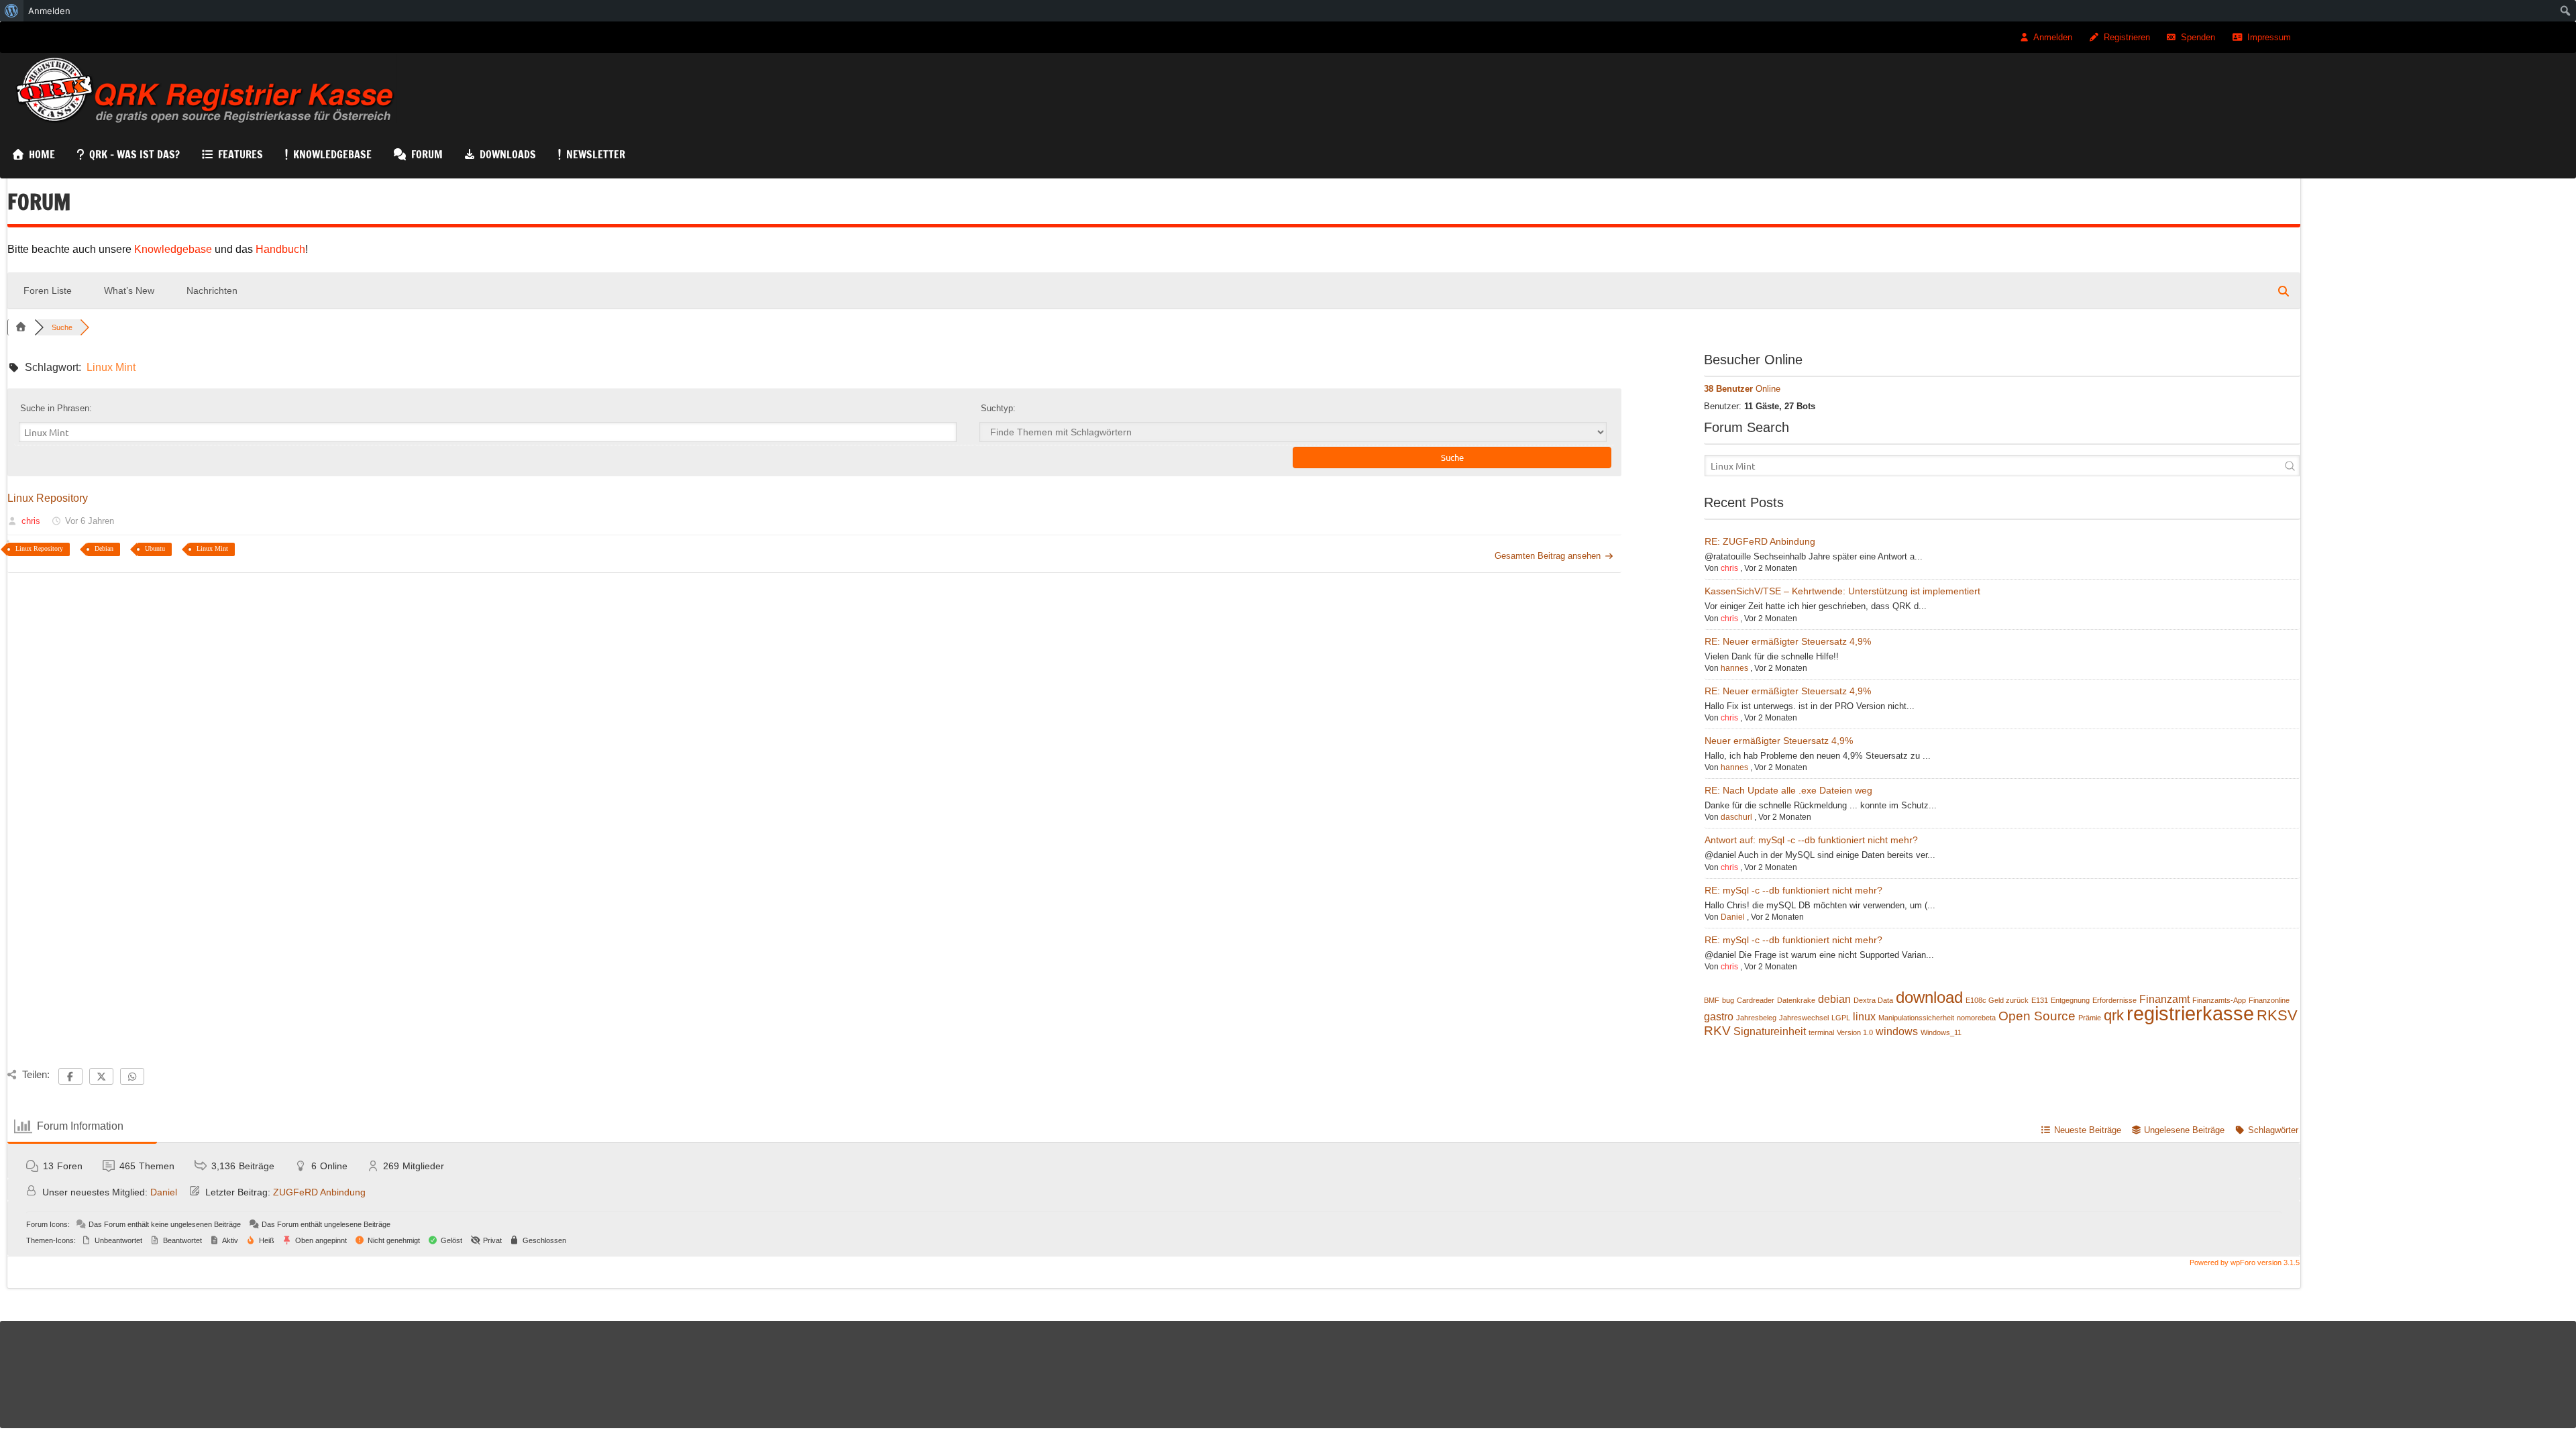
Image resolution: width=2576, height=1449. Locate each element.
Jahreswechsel (1804, 1018)
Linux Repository (48, 498)
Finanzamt (2164, 999)
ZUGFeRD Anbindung (319, 1192)
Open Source (2037, 1016)
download (1929, 998)
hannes (1734, 668)
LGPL (1841, 1018)
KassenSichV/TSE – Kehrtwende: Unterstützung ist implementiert (1842, 591)
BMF (1712, 1000)
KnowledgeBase (332, 154)
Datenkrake (1796, 1000)
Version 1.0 (1855, 1032)
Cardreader (1756, 1000)
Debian (104, 548)
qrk (2114, 1016)
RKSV (2277, 1016)
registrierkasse (2190, 1014)
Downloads (508, 154)
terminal (1821, 1032)
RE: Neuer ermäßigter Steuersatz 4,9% (1788, 641)
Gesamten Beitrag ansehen (1548, 556)
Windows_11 (1941, 1032)
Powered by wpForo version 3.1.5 (2244, 1263)
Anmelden (2053, 37)
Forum (427, 154)
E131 (2040, 1000)
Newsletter (596, 154)
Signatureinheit (1770, 1031)
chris (31, 521)
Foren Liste (48, 290)
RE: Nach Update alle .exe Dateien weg (1788, 790)
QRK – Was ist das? (135, 154)
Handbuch (280, 249)
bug (1728, 1000)
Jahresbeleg (1756, 1018)
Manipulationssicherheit (1916, 1018)
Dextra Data (1873, 1000)
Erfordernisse (2114, 1000)
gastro (1719, 1017)
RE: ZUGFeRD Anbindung (1760, 541)
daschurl (1736, 817)
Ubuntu (155, 548)
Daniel (1733, 917)
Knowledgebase (174, 249)
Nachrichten (212, 290)
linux (1864, 1017)
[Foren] (21, 327)
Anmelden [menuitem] (49, 11)
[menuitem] (12, 11)
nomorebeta (1976, 1018)
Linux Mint (212, 548)
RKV (1717, 1031)
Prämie (2090, 1018)
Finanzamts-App (2219, 1000)
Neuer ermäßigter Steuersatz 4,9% (1779, 741)
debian (1834, 999)
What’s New (129, 290)
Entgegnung (2070, 1000)
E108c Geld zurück (1997, 1000)
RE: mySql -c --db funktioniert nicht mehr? (1793, 890)
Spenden (2198, 37)
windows (1897, 1031)
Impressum (2269, 37)
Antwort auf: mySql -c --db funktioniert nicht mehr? (1811, 840)
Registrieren (2127, 37)
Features (240, 154)
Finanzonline (2269, 1000)
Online (1742, 389)
